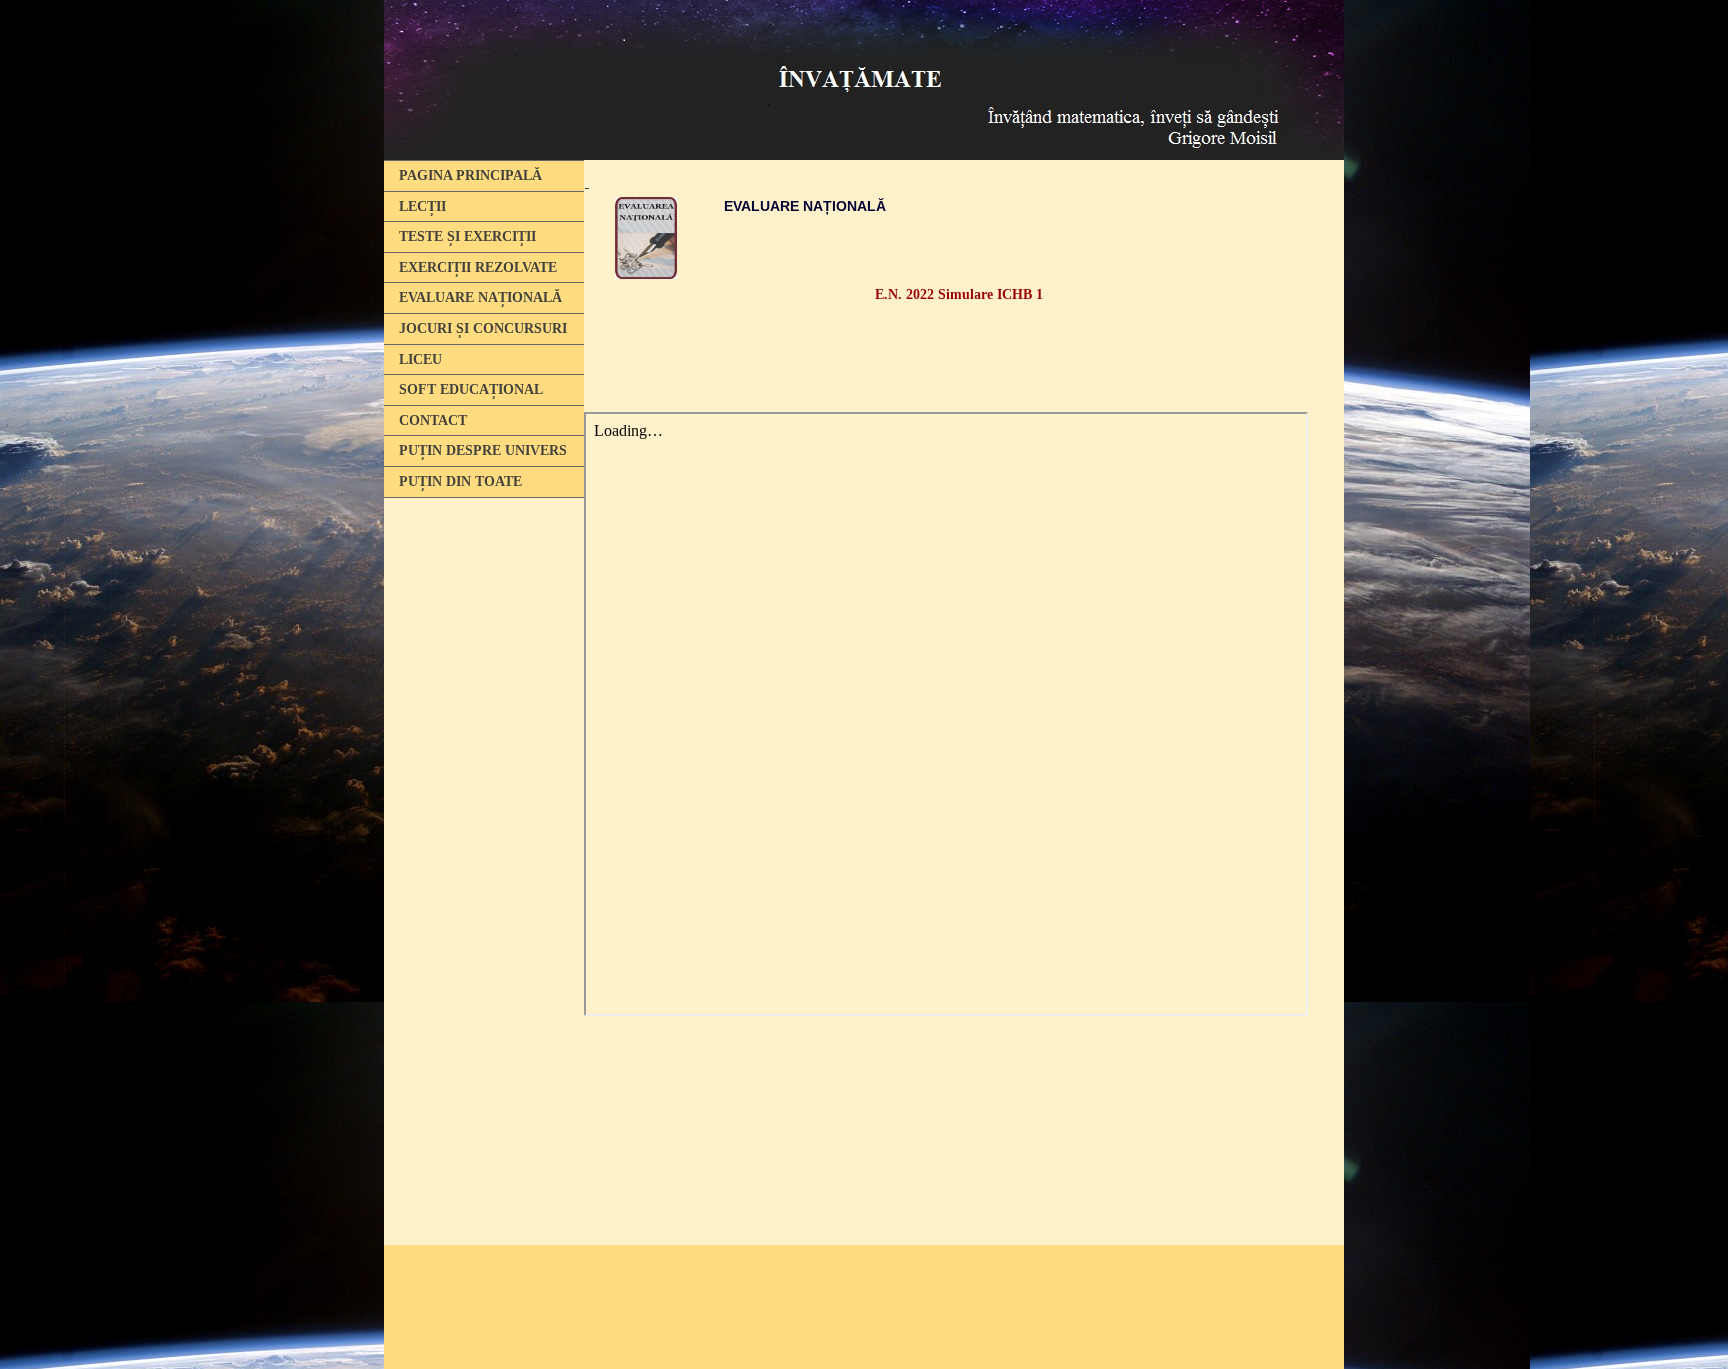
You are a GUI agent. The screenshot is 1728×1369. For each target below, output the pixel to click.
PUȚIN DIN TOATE (460, 481)
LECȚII (422, 206)
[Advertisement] (479, 813)
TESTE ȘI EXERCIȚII (467, 236)
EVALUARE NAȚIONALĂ (480, 297)
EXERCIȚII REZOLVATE (478, 267)
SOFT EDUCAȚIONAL (471, 389)
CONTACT (433, 420)
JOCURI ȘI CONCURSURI (483, 328)
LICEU (420, 359)
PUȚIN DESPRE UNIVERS (483, 450)
